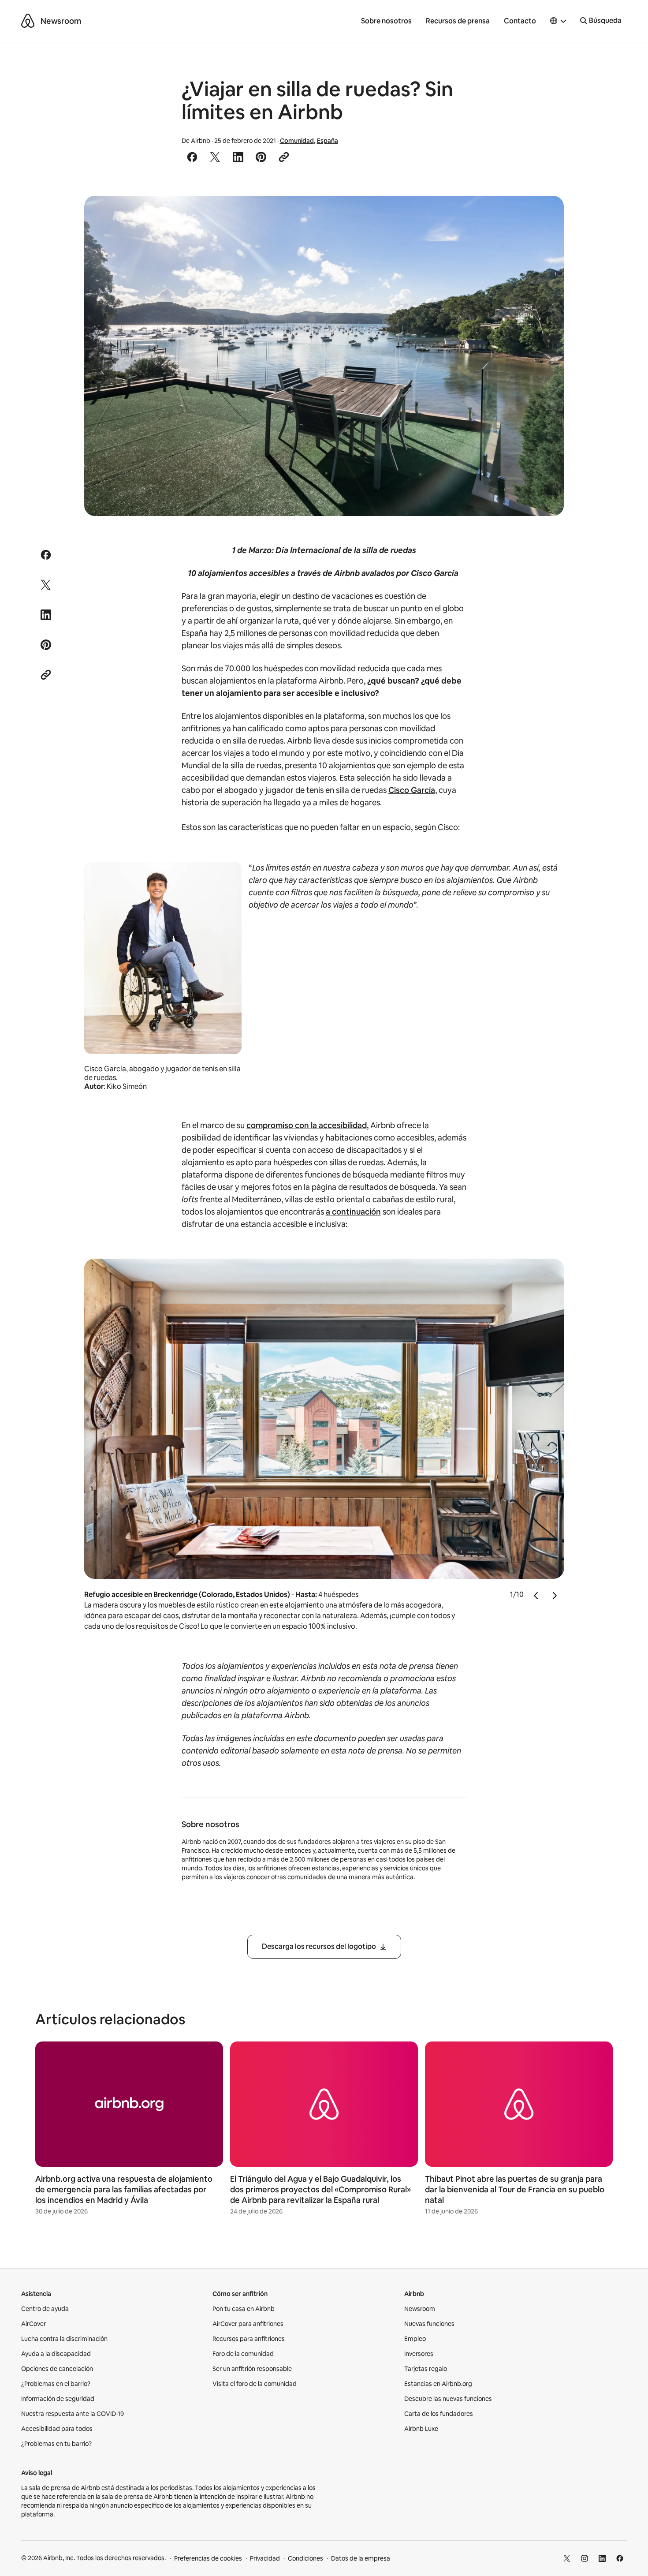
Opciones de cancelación (57, 2369)
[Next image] (554, 1595)
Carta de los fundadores (439, 2414)
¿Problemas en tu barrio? (56, 2444)
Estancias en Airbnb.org (438, 2384)
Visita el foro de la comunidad (255, 2384)
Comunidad (297, 141)
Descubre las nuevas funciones (448, 2399)
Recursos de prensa (458, 21)
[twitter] (567, 2558)
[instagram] (585, 2558)
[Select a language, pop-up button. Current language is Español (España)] (559, 21)
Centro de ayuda (45, 2309)
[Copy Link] (284, 157)
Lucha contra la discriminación (64, 2339)
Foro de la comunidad (243, 2354)
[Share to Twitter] (215, 157)
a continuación (353, 1212)
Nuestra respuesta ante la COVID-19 (73, 2414)
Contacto (520, 21)
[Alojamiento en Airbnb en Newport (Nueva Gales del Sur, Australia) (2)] (324, 356)
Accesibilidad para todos (57, 2429)
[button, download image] (545, 215)
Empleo (415, 2339)
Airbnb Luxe (421, 2429)
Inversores (419, 2354)
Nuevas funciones (429, 2324)
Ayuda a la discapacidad (56, 2354)
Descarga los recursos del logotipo (319, 1946)
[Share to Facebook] (192, 157)
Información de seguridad (58, 2399)
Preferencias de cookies (208, 2558)
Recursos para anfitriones (249, 2339)
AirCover (34, 2324)
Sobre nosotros (386, 21)
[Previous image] (536, 1595)
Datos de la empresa (361, 2558)
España (328, 141)
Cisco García (412, 790)
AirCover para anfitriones (248, 2324)
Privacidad (265, 2558)
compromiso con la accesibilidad (307, 1125)
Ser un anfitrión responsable (252, 2369)
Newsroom (61, 21)
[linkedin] (602, 2558)
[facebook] (620, 2558)
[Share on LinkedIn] (238, 157)
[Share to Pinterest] (261, 157)
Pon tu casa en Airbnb (244, 2309)
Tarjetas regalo (426, 2369)
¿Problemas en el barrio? (56, 2384)
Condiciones (305, 2558)
